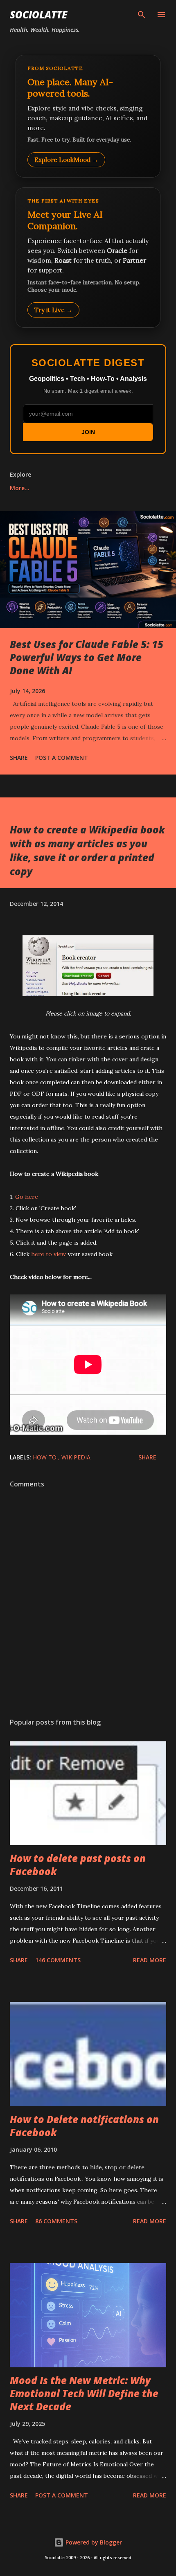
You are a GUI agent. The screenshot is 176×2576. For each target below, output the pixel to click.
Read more (150, 1960)
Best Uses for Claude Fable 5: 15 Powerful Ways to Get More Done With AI (87, 657)
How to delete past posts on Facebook (78, 1865)
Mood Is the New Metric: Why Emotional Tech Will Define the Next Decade (84, 2393)
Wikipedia (76, 1457)
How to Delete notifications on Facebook (84, 2126)
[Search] (142, 15)
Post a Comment (62, 758)
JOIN (88, 432)
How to (45, 1457)
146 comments (58, 1960)
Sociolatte (38, 15)
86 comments (56, 2221)
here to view (49, 1254)
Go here (27, 1197)
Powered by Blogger (93, 2542)
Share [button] (19, 758)
